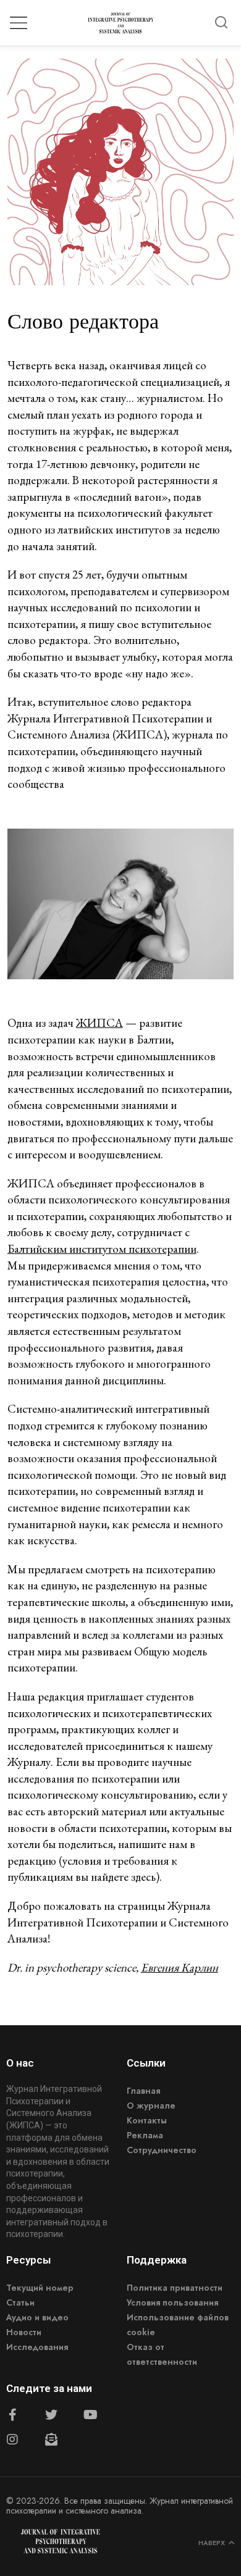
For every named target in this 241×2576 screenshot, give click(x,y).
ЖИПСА (99, 1023)
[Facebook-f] (12, 2415)
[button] (221, 23)
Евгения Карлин (180, 1968)
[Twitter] (51, 2415)
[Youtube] (90, 2415)
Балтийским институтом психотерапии (102, 1249)
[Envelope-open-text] (51, 2440)
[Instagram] (12, 2440)
